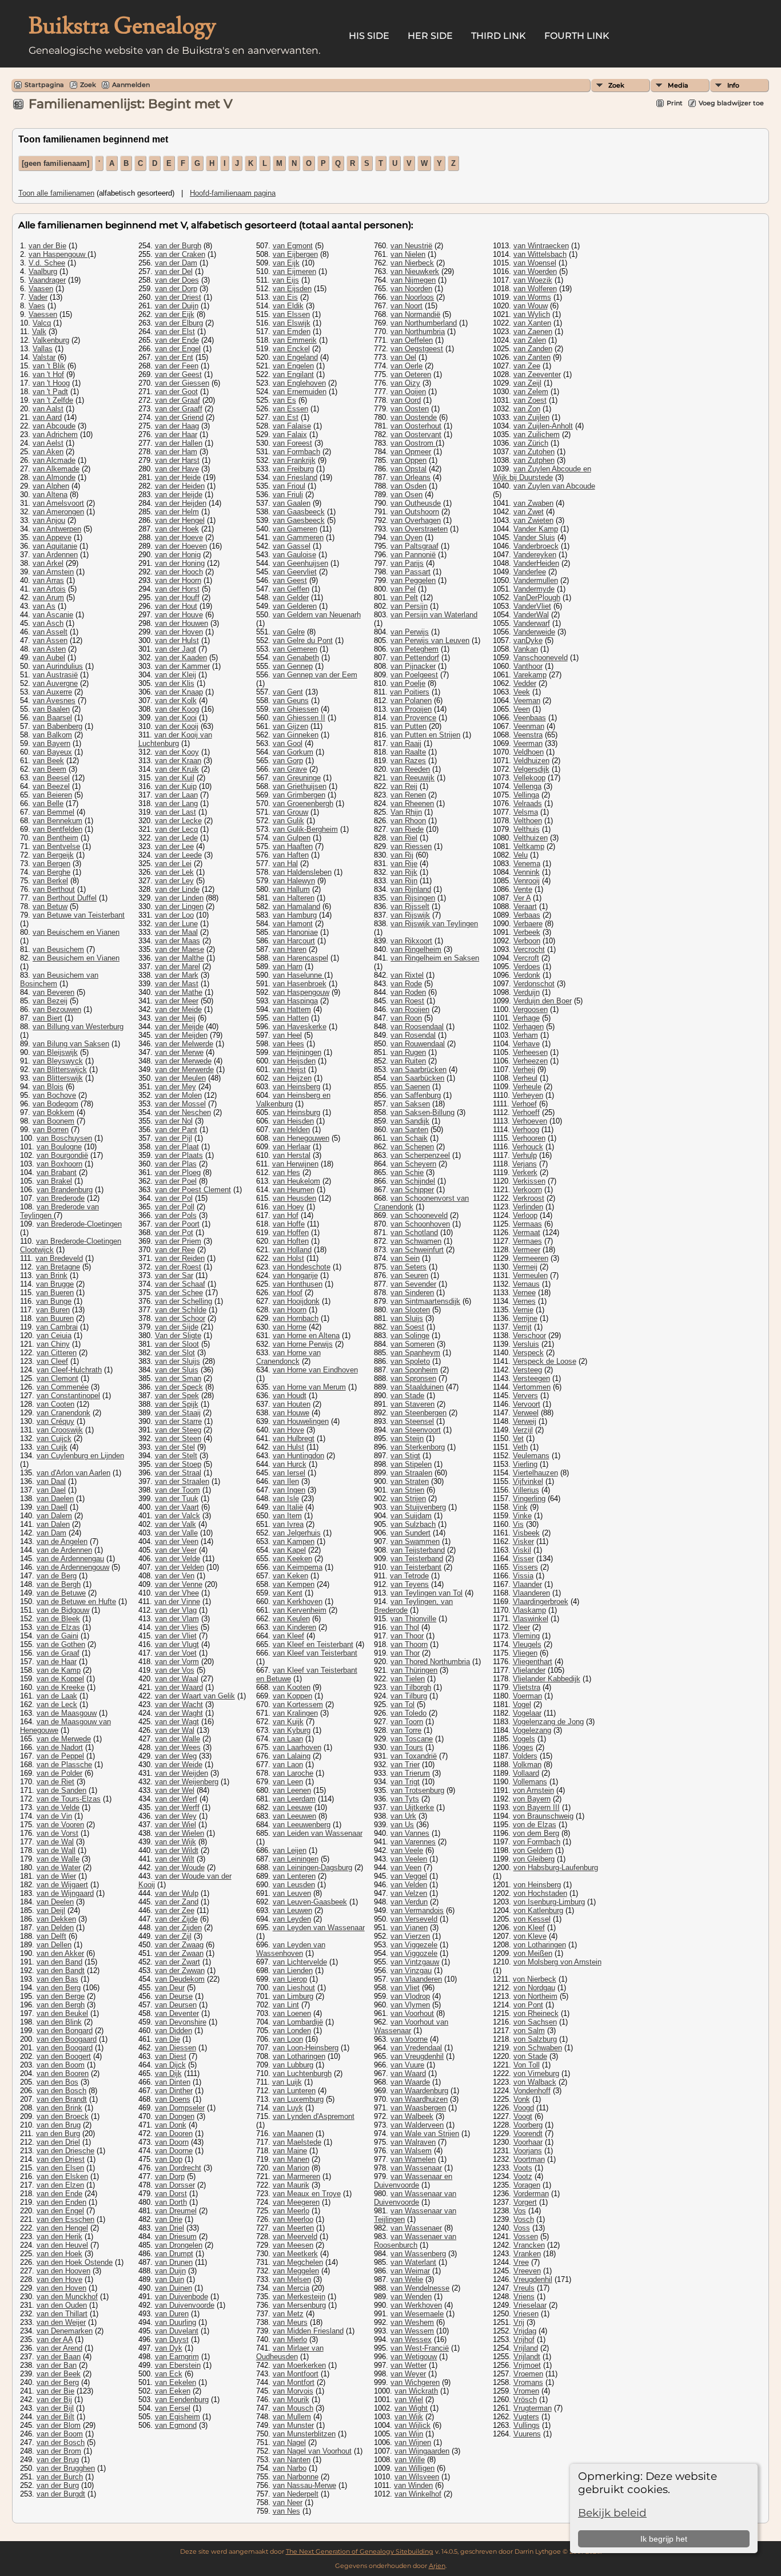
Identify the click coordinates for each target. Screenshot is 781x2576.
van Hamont (293, 924)
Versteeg (527, 1370)
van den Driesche (65, 2151)
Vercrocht (529, 949)
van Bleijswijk (55, 1052)
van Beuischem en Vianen (76, 932)
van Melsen (292, 2279)
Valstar (44, 357)
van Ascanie (53, 615)
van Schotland (414, 1233)
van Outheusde (416, 503)
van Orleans (411, 477)
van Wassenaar (416, 2168)
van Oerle (407, 366)
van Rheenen (412, 803)
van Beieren (52, 795)
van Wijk (409, 2417)
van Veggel (409, 1876)
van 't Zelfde (53, 400)
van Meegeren (296, 2202)
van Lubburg (293, 2065)
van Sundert (411, 1533)
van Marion (291, 2168)
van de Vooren (60, 1825)
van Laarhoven (297, 1747)
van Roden (408, 992)
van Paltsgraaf (415, 546)
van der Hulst (177, 640)
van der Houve (179, 615)
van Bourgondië (62, 1155)
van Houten (292, 1404)
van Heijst (289, 1069)
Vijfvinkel (528, 1481)
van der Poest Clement (193, 1190)
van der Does (177, 280)
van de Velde (58, 1807)
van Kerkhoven (298, 1601)
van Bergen (51, 864)
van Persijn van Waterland (434, 615)
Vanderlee (530, 572)
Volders (525, 1756)
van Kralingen (295, 1713)
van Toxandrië (414, 1756)
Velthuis (527, 829)
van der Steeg (178, 1430)
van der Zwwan (180, 1970)
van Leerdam (294, 1799)
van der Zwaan (179, 1953)
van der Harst (177, 460)
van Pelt (404, 598)
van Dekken (56, 1919)
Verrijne (525, 1318)
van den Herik (59, 2236)
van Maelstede (297, 2142)
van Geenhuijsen (300, 563)
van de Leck (57, 1704)
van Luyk (288, 2108)
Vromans (528, 2382)
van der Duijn (177, 306)
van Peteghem (415, 649)
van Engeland (295, 357)
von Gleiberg (534, 1859)
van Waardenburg (419, 2091)
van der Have (177, 469)
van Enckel (291, 349)
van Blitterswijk (58, 1078)
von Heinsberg (537, 1885)
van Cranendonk (63, 1413)
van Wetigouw (414, 2357)
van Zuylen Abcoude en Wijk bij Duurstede (542, 473)
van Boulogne (59, 1147)
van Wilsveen (417, 2477)
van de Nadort (60, 1747)
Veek (522, 692)
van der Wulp (177, 1893)
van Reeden (410, 769)
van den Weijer (61, 2322)
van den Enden (61, 2202)
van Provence (413, 718)
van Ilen (286, 1481)
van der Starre (178, 1421)
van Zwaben (533, 503)
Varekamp (530, 675)
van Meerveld (295, 2236)
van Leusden (294, 1885)
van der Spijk (177, 1404)
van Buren (53, 1310)
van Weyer (408, 2374)
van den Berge (61, 1996)
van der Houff (177, 598)
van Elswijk (292, 323)
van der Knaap (179, 692)
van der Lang (176, 803)
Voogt (523, 2116)
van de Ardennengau (70, 1559)
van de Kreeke (61, 1687)
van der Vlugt (177, 1644)
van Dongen (175, 2116)
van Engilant (293, 374)
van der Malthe (180, 958)
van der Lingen (179, 906)
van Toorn (407, 1722)
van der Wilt (175, 1859)
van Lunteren (294, 2091)
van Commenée (63, 1387)
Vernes (524, 1301)
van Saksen (410, 1104)
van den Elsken (62, 2176)
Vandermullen (536, 580)
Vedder (525, 683)
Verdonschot (534, 984)
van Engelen (293, 366)
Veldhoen (529, 752)
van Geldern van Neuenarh (317, 615)
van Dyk (169, 2348)
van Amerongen (58, 512)
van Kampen (294, 1541)
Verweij (525, 1421)
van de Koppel (60, 1679)
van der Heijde (179, 495)
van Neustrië (411, 246)
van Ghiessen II (299, 718)
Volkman (527, 1765)
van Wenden (411, 2297)
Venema (527, 864)
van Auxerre (52, 692)
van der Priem (178, 1241)
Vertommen (532, 1387)
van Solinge (410, 1335)
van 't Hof (48, 374)
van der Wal (175, 1730)
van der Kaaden (181, 658)
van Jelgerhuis (297, 1533)
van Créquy (55, 1421)
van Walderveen (417, 2125)
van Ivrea (288, 1524)
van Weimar (410, 2271)
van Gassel (292, 546)
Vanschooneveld (541, 658)
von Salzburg (535, 2039)
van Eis (285, 297)
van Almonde (54, 477)
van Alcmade (54, 460)
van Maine (290, 2151)
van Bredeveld (59, 1258)
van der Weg (176, 1756)
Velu (521, 855)
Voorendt (528, 2134)
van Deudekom (180, 1979)
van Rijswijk (410, 915)
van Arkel (48, 563)
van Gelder (291, 598)
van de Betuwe (61, 1593)
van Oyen (407, 537)
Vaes (37, 306)
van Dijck (170, 2065)
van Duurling (176, 2322)
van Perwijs (410, 632)
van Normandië (415, 314)
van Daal (51, 1481)
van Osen (407, 495)
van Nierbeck (412, 263)
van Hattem (292, 1009)
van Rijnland (411, 889)
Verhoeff (526, 1112)
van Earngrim (177, 2357)
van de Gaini (57, 1636)
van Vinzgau (411, 1970)
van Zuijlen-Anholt (543, 426)
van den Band (59, 1962)
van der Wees (178, 1747)
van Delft (51, 1936)
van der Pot (174, 1233)
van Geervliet (295, 572)
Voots (523, 2168)
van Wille (410, 2460)
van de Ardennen (64, 1550)
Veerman (528, 743)
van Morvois (293, 2391)
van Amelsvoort (58, 503)
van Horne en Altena (306, 1335)
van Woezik (533, 280)
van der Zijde (176, 1919)
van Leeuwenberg (302, 1825)
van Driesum (176, 2236)
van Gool (288, 743)
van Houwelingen (301, 1421)
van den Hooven (63, 2271)
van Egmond (176, 2425)
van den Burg (58, 2134)
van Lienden (293, 1970)
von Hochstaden (540, 1893)
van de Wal (55, 1842)
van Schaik (409, 1138)
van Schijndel (413, 1181)
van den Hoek (59, 2254)
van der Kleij (176, 675)
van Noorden (411, 289)
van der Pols (176, 1215)
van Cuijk (52, 1447)
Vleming (526, 1636)
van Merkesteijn (299, 2297)
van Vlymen (410, 2005)
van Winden (413, 2485)
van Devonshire (181, 2022)
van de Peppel (60, 1756)
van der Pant (176, 1130)
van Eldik (288, 306)
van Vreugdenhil (417, 2056)
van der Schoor (180, 1318)
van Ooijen (408, 392)
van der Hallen (179, 443)
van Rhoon (408, 821)
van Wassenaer (416, 2228)
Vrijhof (524, 2339)
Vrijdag (525, 2331)
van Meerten (293, 2228)
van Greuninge (297, 778)
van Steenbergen (419, 1413)
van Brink (52, 1275)
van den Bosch (61, 2091)
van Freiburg (293, 469)
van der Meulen (180, 1078)
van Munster (293, 2425)
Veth (520, 1447)
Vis (518, 1524)
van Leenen (292, 1790)
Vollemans (530, 1782)
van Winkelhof (418, 2494)
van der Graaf (178, 400)
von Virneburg (536, 2073)
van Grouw (290, 812)
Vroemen (528, 2374)
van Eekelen (176, 2382)
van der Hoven (179, 632)
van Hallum (291, 889)
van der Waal (177, 1679)
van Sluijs (407, 1318)
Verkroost (529, 1198)
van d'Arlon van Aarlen (73, 1473)
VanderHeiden (536, 563)
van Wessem (412, 2331)
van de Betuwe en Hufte (76, 1601)
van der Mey (176, 1087)
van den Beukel (62, 2013)
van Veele (407, 1850)
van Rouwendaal (418, 1044)
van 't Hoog (51, 383)
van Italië (288, 1507)
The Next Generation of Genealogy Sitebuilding (360, 2551)
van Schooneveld (419, 1215)
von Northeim (535, 1996)
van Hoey (288, 1207)
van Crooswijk (60, 1430)
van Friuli (288, 495)
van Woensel (535, 263)
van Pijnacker (413, 666)
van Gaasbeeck (299, 512)
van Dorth (171, 2202)
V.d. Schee (47, 263)
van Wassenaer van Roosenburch (415, 2241)
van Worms (532, 297)
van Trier (405, 1765)
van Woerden (535, 271)
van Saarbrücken (419, 1069)
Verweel (526, 1413)
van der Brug (58, 2460)
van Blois (48, 1087)
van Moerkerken (299, 2365)
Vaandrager (47, 280)
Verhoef (524, 1104)
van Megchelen (298, 2262)
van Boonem (53, 1121)
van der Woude (180, 1867)
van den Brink (59, 2108)
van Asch (48, 623)
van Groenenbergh (303, 803)
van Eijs (286, 280)
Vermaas (527, 1224)
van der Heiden (180, 486)
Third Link (499, 36)
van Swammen (415, 1541)
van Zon (527, 409)
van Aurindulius (58, 666)
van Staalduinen (417, 1387)
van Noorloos (412, 297)
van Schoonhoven (420, 1224)
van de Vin (54, 1816)
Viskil (522, 1550)
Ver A (522, 898)
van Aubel (49, 658)
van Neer (288, 2502)
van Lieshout (294, 1988)
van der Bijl (55, 2408)
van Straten (410, 1481)
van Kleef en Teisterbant (313, 1644)
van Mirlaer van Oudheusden (290, 2352)
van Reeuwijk (413, 778)
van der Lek (174, 872)
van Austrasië (55, 675)
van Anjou (49, 520)
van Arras (48, 580)
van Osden (409, 486)
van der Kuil (175, 778)
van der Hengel (180, 520)
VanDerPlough (537, 598)
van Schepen (412, 1147)
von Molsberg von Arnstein (557, 1962)
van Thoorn (409, 1644)
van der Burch (60, 2477)
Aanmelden (131, 85)
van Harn (288, 967)
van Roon (406, 1018)
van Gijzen (290, 726)
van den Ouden (62, 2305)
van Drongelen (179, 2245)
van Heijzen (292, 1078)
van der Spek (177, 1396)
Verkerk (525, 1172)
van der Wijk (176, 1842)
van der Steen (178, 1438)
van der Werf (176, 1799)
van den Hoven (61, 2288)
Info (733, 85)
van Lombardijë (298, 2022)
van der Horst (177, 589)
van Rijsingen (413, 898)
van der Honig (178, 555)
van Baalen (51, 709)
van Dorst (171, 2194)
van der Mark (177, 975)
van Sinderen (412, 1293)
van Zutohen (534, 452)
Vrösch (525, 2400)
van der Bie (47, 246)
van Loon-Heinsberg (306, 2048)
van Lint (286, 2005)
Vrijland (526, 2348)
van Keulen (291, 1619)
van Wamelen (413, 2159)
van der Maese (180, 949)
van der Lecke (178, 821)
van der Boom (60, 2434)
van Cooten (55, 1404)
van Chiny (53, 1344)
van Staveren (413, 1404)
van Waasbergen (418, 2108)
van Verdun (409, 1902)
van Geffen (291, 589)
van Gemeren (295, 649)
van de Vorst (57, 1833)
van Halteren (294, 898)
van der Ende (177, 340)
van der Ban (57, 2365)
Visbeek (526, 1533)
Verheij (524, 1069)
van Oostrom (413, 443)
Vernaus (526, 1284)
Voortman (529, 2159)
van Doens (173, 2099)
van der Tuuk (177, 1499)
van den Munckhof (67, 2297)
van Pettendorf (415, 658)
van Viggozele (414, 1953)
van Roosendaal (417, 1027)
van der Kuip (176, 786)
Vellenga (527, 786)
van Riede (407, 829)
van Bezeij (50, 1001)
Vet (518, 1438)
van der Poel (176, 1181)
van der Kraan (178, 761)
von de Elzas (535, 1825)
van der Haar (176, 434)
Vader (38, 297)
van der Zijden (178, 1928)
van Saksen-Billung (423, 1112)
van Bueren (55, 1293)
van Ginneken (296, 735)
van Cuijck (54, 1438)
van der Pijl (174, 1138)
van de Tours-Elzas (69, 1799)
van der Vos (175, 1670)
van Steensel (412, 1421)
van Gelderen (295, 606)
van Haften (291, 855)
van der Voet (176, 1653)
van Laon (288, 1765)
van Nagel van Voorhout (312, 2451)
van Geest (290, 580)
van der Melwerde (184, 1044)
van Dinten (173, 2082)
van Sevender (413, 1284)
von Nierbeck (535, 1979)
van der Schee (179, 1293)
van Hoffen (291, 1233)
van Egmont (293, 246)
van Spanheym (415, 1353)
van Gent (288, 692)
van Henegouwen (301, 1138)
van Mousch (293, 2408)
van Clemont (57, 1378)
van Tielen (408, 1679)
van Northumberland (424, 323)
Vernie (523, 1310)
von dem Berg (536, 1833)
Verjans (525, 1164)
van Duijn (170, 2271)
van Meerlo (291, 2211)
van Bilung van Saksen (71, 1044)
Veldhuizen (531, 761)
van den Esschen (65, 2219)
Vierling (525, 1464)
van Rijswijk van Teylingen (434, 924)
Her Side (430, 36)
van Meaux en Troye (307, 2194)
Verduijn (527, 992)
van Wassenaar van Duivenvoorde (415, 2198)
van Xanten (532, 323)
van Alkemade (56, 469)
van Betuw (50, 906)
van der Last (176, 812)
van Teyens (410, 1584)
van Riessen (411, 846)
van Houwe (291, 1413)
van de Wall (56, 1850)
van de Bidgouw (63, 1610)
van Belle (48, 803)
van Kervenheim (300, 1610)
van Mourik (291, 2400)
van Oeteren (411, 374)
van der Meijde (179, 1027)
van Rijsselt (410, 906)
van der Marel (178, 967)
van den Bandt (61, 1970)
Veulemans (531, 1456)
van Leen (288, 1782)
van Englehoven (299, 383)
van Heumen (294, 1190)
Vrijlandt (527, 2357)
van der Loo (174, 915)
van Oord (406, 400)
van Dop (169, 2159)
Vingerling (529, 1499)
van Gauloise (294, 555)
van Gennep (293, 666)
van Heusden (294, 1198)
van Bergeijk (53, 855)
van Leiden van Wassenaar (318, 1833)
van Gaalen (292, 503)
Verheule (527, 1087)
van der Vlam (177, 1619)
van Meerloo (293, 2219)
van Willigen (415, 2468)
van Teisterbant (416, 1567)
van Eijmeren (294, 271)
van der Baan (59, 2357)
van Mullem (292, 2417)
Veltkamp (529, 846)
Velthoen (528, 821)
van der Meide (178, 1009)
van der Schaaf (180, 1284)
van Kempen (294, 1584)
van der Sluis (177, 1370)
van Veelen (409, 1859)
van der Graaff (179, 409)
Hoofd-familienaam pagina (233, 193)
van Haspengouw (58, 254)
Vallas (43, 349)
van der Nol (174, 1121)
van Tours (407, 1747)
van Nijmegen (413, 280)
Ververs (525, 1396)
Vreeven (527, 2271)
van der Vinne (177, 1601)
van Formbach (296, 452)
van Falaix (290, 434)
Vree (521, 2262)
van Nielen (408, 254)
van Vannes (410, 1833)
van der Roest (178, 1267)
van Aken (48, 452)
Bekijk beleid (612, 2513)
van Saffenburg (416, 1095)
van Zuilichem (537, 434)
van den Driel (58, 2142)
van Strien (407, 1490)
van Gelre (289, 632)
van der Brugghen (66, 2468)
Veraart (525, 906)
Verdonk (527, 975)
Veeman (527, 700)
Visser (523, 1559)
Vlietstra (527, 1687)
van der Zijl (173, 1936)
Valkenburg (51, 340)
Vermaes (527, 1241)
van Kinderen (294, 1627)
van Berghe (51, 872)
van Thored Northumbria (430, 1662)
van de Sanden (61, 1790)
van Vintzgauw (415, 1962)
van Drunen (174, 2262)
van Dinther (174, 2091)
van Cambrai (57, 1327)
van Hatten (291, 1018)
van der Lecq (176, 829)
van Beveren (53, 992)
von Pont (528, 2005)
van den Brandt (62, 2099)
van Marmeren (296, 2176)
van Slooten (410, 1310)
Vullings (527, 2425)
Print (675, 103)
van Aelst (48, 443)
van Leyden (292, 1919)
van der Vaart (177, 1507)
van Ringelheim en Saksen (435, 958)
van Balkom (52, 735)
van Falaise (292, 426)
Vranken (527, 2254)
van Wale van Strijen (425, 2134)
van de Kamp (59, 1670)
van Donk (171, 2125)
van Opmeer (411, 452)
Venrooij (527, 881)
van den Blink (59, 2022)
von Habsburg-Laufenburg (556, 1867)
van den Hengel (62, 2228)
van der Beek (59, 2374)
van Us (402, 1825)
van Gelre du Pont (303, 640)
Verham (525, 1035)
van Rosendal (413, 1035)
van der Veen (177, 1541)
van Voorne (409, 2039)
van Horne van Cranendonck (288, 1357)
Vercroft (526, 958)
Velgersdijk (531, 769)
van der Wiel (176, 1825)
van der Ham (176, 452)
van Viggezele (414, 1945)
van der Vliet (176, 1636)
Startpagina (44, 85)
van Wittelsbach (540, 254)
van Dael (51, 1490)
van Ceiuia (54, 1335)
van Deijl (51, 1910)
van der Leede (178, 855)
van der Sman (178, 1378)
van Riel (404, 838)
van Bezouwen (57, 1009)
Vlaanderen (531, 1593)
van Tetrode (409, 1576)
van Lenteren (294, 1876)
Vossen (526, 2236)
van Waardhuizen (419, 2099)
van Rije (404, 864)
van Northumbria (418, 332)
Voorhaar (528, 2142)
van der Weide (179, 1765)
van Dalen (53, 1524)
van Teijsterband (418, 1550)
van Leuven (292, 1893)
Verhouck (528, 1147)
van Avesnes (54, 700)
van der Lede (176, 838)
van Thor (405, 1653)
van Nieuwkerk (415, 271)
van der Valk (176, 1524)
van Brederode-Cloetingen (79, 1224)
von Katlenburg (538, 1910)
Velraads (528, 803)
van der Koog (177, 709)
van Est (286, 417)
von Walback (535, 2082)
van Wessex (411, 2339)
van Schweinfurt (417, 1250)
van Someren (413, 1344)
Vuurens (527, 2434)
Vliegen (525, 1653)
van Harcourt (294, 941)
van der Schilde (181, 1310)
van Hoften (291, 1241)
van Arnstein (53, 572)
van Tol (403, 1704)
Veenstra (528, 735)
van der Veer (176, 1550)
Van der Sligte (178, 1335)
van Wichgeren (415, 2382)
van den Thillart (62, 2314)
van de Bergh (59, 1584)
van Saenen (410, 1087)
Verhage (526, 1018)
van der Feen (177, 366)
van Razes (408, 761)
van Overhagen (416, 520)
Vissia (523, 1576)
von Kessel (532, 1919)
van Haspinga (295, 1001)
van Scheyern (413, 1164)
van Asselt (50, 632)
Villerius (526, 1490)
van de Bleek (58, 1619)
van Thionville (413, 1619)
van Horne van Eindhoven (315, 1370)
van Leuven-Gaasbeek (310, 1902)
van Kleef (288, 1636)
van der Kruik (177, 769)
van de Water (59, 1867)
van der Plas (176, 1164)
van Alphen (51, 486)
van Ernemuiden (300, 392)
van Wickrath (416, 2391)
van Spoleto (410, 1361)
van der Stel (175, 1447)
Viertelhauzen (535, 1473)
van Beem (49, 769)
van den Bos (57, 2082)
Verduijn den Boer (543, 1001)
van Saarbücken (417, 1078)
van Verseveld (414, 1919)
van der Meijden (181, 1035)
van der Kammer (182, 666)
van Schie (407, 1172)
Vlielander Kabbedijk (547, 1679)
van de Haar (57, 1662)
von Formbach (537, 1842)
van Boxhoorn (59, 1164)
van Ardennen (55, 555)
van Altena (50, 495)
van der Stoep (178, 1464)
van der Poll (175, 1207)
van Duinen (174, 2288)
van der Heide (178, 477)
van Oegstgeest (417, 349)
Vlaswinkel (531, 1619)
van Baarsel (52, 718)
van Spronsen (413, 1378)
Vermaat (527, 1233)
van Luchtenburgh (302, 2073)
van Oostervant (416, 434)
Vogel (522, 1704)
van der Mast (177, 984)
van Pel (403, 589)
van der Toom (178, 1490)
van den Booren (63, 2073)
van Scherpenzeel (420, 1155)
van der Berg (58, 2382)
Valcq (42, 323)
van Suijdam (411, 1516)
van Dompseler (180, 2108)
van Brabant (57, 1172)
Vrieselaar (530, 2305)
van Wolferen (535, 289)
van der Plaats (179, 1155)
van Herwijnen (295, 1164)
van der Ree (175, 1250)
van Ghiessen (296, 709)
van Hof (286, 1215)
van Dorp (170, 2176)
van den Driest (61, 2159)
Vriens (524, 2297)
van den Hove (59, 2279)
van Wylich (532, 314)
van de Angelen (62, 1541)
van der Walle (178, 1739)
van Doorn (172, 2142)
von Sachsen (535, 2022)
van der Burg (58, 2485)
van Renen (408, 795)
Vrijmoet (527, 2365)
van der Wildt (177, 1850)
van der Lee (174, 846)
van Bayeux (52, 752)
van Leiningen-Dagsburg (312, 1867)
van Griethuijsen (300, 786)
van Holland (292, 1250)
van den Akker (60, 1953)
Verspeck (528, 1353)
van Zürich (531, 443)
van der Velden (180, 1567)
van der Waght (179, 1713)
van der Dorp (176, 289)
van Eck (169, 2374)
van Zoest (530, 400)
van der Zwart (178, 1962)
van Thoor (407, 1636)
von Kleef (529, 1928)
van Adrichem (55, 434)
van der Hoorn (178, 580)
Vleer (521, 1627)
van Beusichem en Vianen (76, 958)
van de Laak (57, 1696)
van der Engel (178, 349)
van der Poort (177, 1224)
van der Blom (59, 2425)
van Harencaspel (300, 958)
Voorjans (528, 2151)
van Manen (291, 2159)
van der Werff (177, 1807)
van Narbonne (296, 2477)
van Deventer (177, 2013)
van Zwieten (533, 520)
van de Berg (57, 1576)
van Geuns (291, 700)
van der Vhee (177, 1593)
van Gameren (295, 529)
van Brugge (55, 1284)
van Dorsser (175, 2185)
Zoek (616, 85)
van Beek (48, 761)
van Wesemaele (417, 2314)
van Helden (291, 1130)
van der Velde (178, 1559)
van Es (284, 400)
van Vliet (405, 1988)
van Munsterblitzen (304, 2434)
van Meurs (290, 2322)
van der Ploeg (178, 1172)
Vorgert (525, 2202)
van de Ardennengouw (73, 1567)
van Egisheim (178, 2417)
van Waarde (410, 2082)
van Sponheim (414, 1370)
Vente (523, 889)
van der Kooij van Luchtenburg (175, 739)
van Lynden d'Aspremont (314, 2116)
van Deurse (174, 1996)
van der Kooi (176, 718)
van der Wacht (179, 1704)
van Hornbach (296, 1318)
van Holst (288, 1258)
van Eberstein (178, 2365)
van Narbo (290, 2468)
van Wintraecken (541, 246)
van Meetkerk (295, 2254)
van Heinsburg (296, 1112)
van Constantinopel (68, 1396)
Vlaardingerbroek (541, 1601)
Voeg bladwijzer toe (731, 103)
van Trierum (410, 1773)
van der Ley (174, 881)
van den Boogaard (67, 2039)
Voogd (524, 2108)
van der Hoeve (179, 537)
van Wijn (409, 2434)
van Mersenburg (299, 2305)
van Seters (409, 1267)
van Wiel (409, 2400)
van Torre (406, 1730)
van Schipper (412, 1190)
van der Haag (177, 426)
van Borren (51, 1130)
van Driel (170, 2228)
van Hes (286, 1172)
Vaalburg (43, 271)
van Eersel (173, 2408)
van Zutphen (534, 460)
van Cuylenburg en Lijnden (80, 1456)
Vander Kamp (536, 529)
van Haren (290, 949)
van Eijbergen (295, 254)
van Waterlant (413, 2262)
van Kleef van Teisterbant (315, 1653)
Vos (520, 2211)
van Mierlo (290, 2339)
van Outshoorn (415, 512)
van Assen (50, 640)
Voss (522, 2228)
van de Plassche (64, 1765)
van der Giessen (182, 383)
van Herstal (292, 1155)
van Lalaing (292, 1756)
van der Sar (174, 1275)
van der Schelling (184, 1301)
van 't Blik (49, 366)
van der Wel (175, 1790)
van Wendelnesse (420, 2288)
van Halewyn (294, 881)
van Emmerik (295, 340)
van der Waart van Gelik (195, 1696)
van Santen (409, 1130)
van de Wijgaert (62, 1885)
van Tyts (405, 1799)
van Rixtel (407, 975)
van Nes (286, 2511)
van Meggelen (296, 2271)
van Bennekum (57, 821)
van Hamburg (295, 915)
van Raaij (406, 743)
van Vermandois (417, 1910)
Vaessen (43, 314)
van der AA (55, 2339)
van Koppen (292, 1696)
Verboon (527, 941)
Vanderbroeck (536, 546)
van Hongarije (295, 1275)
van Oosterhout (416, 426)
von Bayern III (536, 1807)
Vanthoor (528, 666)
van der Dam (176, 263)
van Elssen (291, 314)
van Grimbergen (299, 795)
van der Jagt (176, 649)
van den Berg (59, 1988)
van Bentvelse (56, 846)
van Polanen (411, 700)
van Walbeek (412, 2116)
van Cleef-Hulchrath (69, 1370)
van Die (168, 2039)
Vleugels (527, 1644)
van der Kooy (177, 752)
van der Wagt (177, 1722)
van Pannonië (413, 555)
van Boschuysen (64, 1138)
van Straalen (411, 1473)
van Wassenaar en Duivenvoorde (413, 2181)
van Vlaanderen (416, 1979)
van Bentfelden (57, 829)
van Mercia (291, 2288)
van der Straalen (182, 1481)
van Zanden (533, 349)
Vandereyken (535, 555)
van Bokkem (53, 1112)
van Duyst (172, 2339)
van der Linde (177, 889)
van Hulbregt (294, 1438)
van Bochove (54, 1095)
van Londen (292, 2031)
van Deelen (55, 1902)
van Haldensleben (302, 872)
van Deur (170, 1988)
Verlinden (528, 1207)
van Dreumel (176, 2211)
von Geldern (533, 1850)
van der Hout (176, 606)
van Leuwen (292, 1910)
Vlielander (529, 1670)
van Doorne (174, 2151)
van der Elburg (179, 323)
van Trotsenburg (417, 1790)
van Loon (288, 2039)
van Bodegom (55, 1104)
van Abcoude (54, 426)
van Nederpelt (296, 2494)
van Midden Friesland (308, 2331)
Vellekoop (529, 778)
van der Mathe (179, 992)
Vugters (526, 2417)
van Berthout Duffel (65, 898)
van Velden (409, 1885)
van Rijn (404, 881)
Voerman (527, 1696)
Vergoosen (530, 1009)
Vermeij (525, 1267)
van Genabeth (296, 658)
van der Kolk (176, 700)
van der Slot (175, 1353)
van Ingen (289, 1490)
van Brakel (54, 1181)
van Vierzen (410, 1936)
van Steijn (407, 1438)
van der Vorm (177, 1662)
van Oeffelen (412, 340)
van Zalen (530, 340)
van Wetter (409, 2365)
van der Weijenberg (187, 1782)
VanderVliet (532, 606)
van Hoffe (289, 1224)
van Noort (407, 306)
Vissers (525, 1567)
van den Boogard (65, 2048)
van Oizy (405, 383)
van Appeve (52, 537)
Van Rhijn (406, 812)
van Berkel (50, 881)
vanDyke (528, 640)
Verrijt (522, 1327)
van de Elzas (58, 1627)
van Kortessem (298, 1704)
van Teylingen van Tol (427, 1593)
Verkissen (529, 1181)
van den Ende (59, 2194)
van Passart (411, 572)
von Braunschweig (543, 1816)
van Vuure (407, 2065)
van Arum (48, 598)
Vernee (524, 1293)
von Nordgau (534, 1988)
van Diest (171, 2056)
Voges (523, 1747)
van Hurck (290, 1464)
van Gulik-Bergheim (305, 829)
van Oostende (414, 417)
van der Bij (54, 2400)
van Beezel (51, 786)
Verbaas (527, 915)
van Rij (402, 855)
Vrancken (529, 2245)
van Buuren (55, 1318)
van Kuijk (288, 1722)
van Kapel (289, 1550)
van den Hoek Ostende (75, 2262)
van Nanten (292, 2460)
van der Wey (176, 1816)
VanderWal (531, 615)
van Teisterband (417, 1559)
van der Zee (175, 1910)
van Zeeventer (537, 374)
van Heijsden (294, 1061)
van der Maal (176, 932)
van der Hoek (177, 529)
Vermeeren (531, 1258)
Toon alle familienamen (56, 193)
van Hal (285, 864)
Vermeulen (530, 1275)
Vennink (527, 872)
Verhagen (528, 1027)
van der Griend (179, 417)
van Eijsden (292, 289)
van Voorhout (412, 2013)
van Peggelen (413, 580)
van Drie (169, 2219)
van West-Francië (420, 2348)
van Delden (55, 1928)
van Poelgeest (414, 675)
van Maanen (293, 2134)
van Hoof (288, 1293)
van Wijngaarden (422, 2451)
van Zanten (532, 357)
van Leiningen (296, 1859)
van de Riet (55, 1782)
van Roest (407, 1001)
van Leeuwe (292, 1807)
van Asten (49, 649)
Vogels (524, 1739)
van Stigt (405, 1456)
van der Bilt (55, 2417)
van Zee (527, 366)
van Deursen (176, 2005)
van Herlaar (292, 1147)
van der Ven (175, 1576)
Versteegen (531, 1378)
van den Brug (59, 2125)
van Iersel (289, 1473)
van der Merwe (179, 1052)
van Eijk (286, 263)
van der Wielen (180, 1833)
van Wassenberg (418, 2254)
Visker (523, 1541)
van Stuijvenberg (418, 1507)
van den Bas (57, 1979)
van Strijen (408, 1499)
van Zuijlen (531, 417)
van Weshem (412, 2322)
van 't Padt (50, 392)
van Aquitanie (55, 546)
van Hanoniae (295, 932)
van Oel (403, 357)
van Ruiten (408, 1061)
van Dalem (54, 1516)
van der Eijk (175, 314)
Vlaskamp (529, 1610)
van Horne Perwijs (303, 1344)
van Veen (406, 1867)
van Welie (407, 2279)
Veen (522, 709)
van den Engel (60, 2211)
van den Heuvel (62, 2245)
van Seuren (409, 1275)
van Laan (288, 1739)
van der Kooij (177, 726)
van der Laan (176, 795)
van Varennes (413, 1842)
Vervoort (527, 1404)
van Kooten (292, 1687)
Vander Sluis (534, 537)
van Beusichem (58, 949)
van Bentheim (55, 838)
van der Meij (175, 1018)
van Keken (290, 1576)
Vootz (523, 2176)
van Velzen (409, 1893)
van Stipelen (411, 1464)
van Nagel (289, 2442)
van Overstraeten (419, 529)
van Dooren (174, 2134)
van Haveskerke (300, 1027)
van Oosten (410, 409)
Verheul (525, 1078)
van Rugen (408, 1052)
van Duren (172, 2314)
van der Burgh (178, 246)
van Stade (407, 1396)
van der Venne (179, 1584)
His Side (369, 36)
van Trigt (405, 1782)
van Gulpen (292, 838)
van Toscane (412, 1739)
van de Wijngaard (65, 1893)
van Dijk (168, 2073)
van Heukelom (296, 1181)
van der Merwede (183, 1061)
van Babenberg (57, 726)
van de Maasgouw (67, 1713)
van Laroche (293, 1773)
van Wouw (531, 306)
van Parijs (407, 563)
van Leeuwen (294, 1816)
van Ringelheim (416, 949)
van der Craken (180, 254)
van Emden (292, 332)
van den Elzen (60, 2185)
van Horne (290, 1327)
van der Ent (174, 357)
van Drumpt (174, 2254)
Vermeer (527, 1250)
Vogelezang (532, 1730)
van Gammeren (298, 537)
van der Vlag (176, 1610)
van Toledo (409, 1713)
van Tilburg (409, 1696)
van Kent (288, 1593)
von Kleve (530, 1936)
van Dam (51, 1533)
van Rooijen (410, 1009)
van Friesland (295, 477)
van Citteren (57, 1353)
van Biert (47, 1018)
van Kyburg (292, 1730)
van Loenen (292, 2013)
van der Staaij (178, 1413)
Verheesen (530, 1052)
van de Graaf (58, 1653)
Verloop (525, 1215)
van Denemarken (65, 2331)
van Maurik (291, 2185)
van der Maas (178, 941)
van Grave (290, 769)
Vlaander (527, 1584)
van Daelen (55, 1499)
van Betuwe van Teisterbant (79, 915)
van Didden (174, 2031)
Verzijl (523, 1430)
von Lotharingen (540, 1945)
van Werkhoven (416, 2305)
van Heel (287, 1035)
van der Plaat (177, 1147)
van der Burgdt (61, 2494)
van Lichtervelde (300, 1962)
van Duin (170, 2279)
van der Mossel (180, 1104)
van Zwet (529, 512)
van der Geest (178, 374)
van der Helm (177, 512)
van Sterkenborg (418, 1447)
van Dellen (54, 1945)
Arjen (437, 2566)
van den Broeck (63, 2116)
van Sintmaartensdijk (425, 1301)
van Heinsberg (296, 1087)
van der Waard (179, 1687)
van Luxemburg (298, 2099)
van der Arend (59, 2348)
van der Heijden (181, 503)
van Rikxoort (411, 941)
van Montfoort (296, 2374)
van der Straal (178, 1473)
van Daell (52, 1507)
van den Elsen (60, 2168)
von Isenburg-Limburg (549, 1902)
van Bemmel (53, 812)
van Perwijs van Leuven (430, 640)
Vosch (524, 2219)
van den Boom (61, 2065)
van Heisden (293, 1121)
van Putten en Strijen (425, 735)
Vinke (522, 1516)
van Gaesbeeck (299, 520)
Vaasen (41, 289)
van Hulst (288, 1447)
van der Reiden (180, 1258)
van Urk (403, 1816)
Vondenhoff (532, 2091)
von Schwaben (538, 2048)
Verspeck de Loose (545, 1361)
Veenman (529, 726)
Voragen (527, 2185)
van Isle (286, 1499)
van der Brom (59, 2451)
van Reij (404, 786)
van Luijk (287, 2082)
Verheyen (528, 1095)
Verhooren (529, 1138)
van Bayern (51, 743)
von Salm (529, 2031)
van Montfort (294, 2382)
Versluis (526, 1344)
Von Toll (527, 2065)
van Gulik (288, 821)
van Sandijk (410, 1121)
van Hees (288, 1044)
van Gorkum (293, 752)
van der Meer (177, 1001)
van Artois (49, 589)
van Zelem (531, 392)
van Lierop (290, 1979)
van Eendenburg (182, 2400)
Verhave (526, 1044)
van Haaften (293, 846)
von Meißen (533, 1953)
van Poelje (408, 683)
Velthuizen (531, 838)
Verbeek (527, 932)
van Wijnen (413, 2442)
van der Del (174, 271)
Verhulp (525, 1155)
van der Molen (178, 1095)
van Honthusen (298, 1284)
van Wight (411, 2408)
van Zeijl (527, 383)
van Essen (290, 409)
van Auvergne (55, 683)
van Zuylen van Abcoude (554, 486)
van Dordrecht (178, 2168)
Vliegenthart (533, 1662)
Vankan (526, 649)
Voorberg (528, 2125)
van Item (287, 1516)
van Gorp (288, 761)
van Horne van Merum (309, 1387)
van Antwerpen (57, 529)
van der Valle (176, 1533)
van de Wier (56, 1876)
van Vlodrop (410, 1996)
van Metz (288, 2314)
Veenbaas (530, 718)
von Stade (530, 2056)
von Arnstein (533, 1790)
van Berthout (54, 889)
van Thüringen (414, 1670)
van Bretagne (58, 1267)
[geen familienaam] (55, 163)
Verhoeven (530, 1121)
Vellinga (526, 795)
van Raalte (408, 752)
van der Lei (173, 864)
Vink (520, 1507)
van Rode (406, 984)
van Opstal (409, 469)
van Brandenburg (65, 1190)
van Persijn (409, 606)
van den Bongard (65, 2031)
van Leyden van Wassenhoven (291, 1949)
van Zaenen (533, 332)
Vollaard (526, 1773)
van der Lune (176, 924)
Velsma (526, 812)
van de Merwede (64, 1739)
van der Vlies (177, 1627)
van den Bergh (61, 2005)
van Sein (405, 1258)
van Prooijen (411, 709)
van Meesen (293, 2245)
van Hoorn (290, 1310)
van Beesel (51, 778)
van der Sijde (177, 1327)
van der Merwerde (184, 1069)
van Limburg (293, 1996)
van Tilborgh (411, 1687)
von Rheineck (536, 2013)
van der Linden (179, 898)
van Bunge (54, 1301)
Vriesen (526, 2314)
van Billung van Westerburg (78, 1027)
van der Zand (177, 1902)
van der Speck (179, 1387)
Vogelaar (527, 1713)
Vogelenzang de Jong (548, 1722)
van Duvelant (177, 2331)
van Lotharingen (299, 2056)
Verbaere (528, 924)
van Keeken (292, 1559)
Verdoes (527, 967)
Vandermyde (534, 589)
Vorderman (531, 2194)
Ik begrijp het (664, 2539)
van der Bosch (61, 2442)
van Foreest (292, 443)
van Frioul (289, 486)
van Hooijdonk (296, 1301)
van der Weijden (182, 1773)
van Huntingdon (298, 1456)
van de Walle (58, 1859)
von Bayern (532, 1799)
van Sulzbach (413, 1524)
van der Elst (175, 332)
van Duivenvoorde (185, 2305)
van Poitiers (410, 692)
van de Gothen (61, 1644)
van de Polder (59, 1773)
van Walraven (413, 2142)
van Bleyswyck (58, 1061)
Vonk (522, 2099)
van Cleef (52, 1361)
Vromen (526, 2391)
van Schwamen (416, 1241)
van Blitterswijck (60, 1069)
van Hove (288, 1430)
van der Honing (180, 563)
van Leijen (290, 1850)
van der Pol (174, 1198)
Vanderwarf (532, 623)
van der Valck (178, 1516)
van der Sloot (177, 1344)
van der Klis (175, 683)
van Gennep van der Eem (315, 675)
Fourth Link (577, 36)
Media (678, 85)
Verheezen (530, 1061)
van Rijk (404, 872)
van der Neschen (183, 1112)
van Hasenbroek (300, 984)
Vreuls (524, 2288)
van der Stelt (176, 1456)
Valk (39, 332)
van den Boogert (64, 2056)
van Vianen (409, 1928)
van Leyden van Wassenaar (319, 1928)
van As (44, 606)
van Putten (409, 726)
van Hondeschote (302, 1267)
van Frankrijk (294, 460)
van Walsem (411, 2151)
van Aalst (48, 409)
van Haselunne (298, 975)
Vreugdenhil (533, 2279)
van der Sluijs (178, 1361)
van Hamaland (296, 906)
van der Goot (176, 392)
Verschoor (529, 1335)
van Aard (47, 417)
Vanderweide (534, 632)
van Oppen (409, 460)
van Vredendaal (416, 2048)
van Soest (407, 1327)
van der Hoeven (181, 546)
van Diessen (176, 2048)
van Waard (408, 2073)
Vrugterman (533, 2408)
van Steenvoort (416, 1430)
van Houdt (290, 1396)
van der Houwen (182, 623)
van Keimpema (298, 1567)
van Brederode (61, 1198)
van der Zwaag (179, 1945)
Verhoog (526, 1130)
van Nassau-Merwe (304, 2485)
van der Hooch (179, 572)
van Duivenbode (182, 2297)
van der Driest (178, 297)
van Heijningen (297, 1052)
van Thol (405, 1627)
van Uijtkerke (412, 1807)
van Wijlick (413, 2425)
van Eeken (173, 2391)
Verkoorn (527, 1190)
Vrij (519, 2322)
